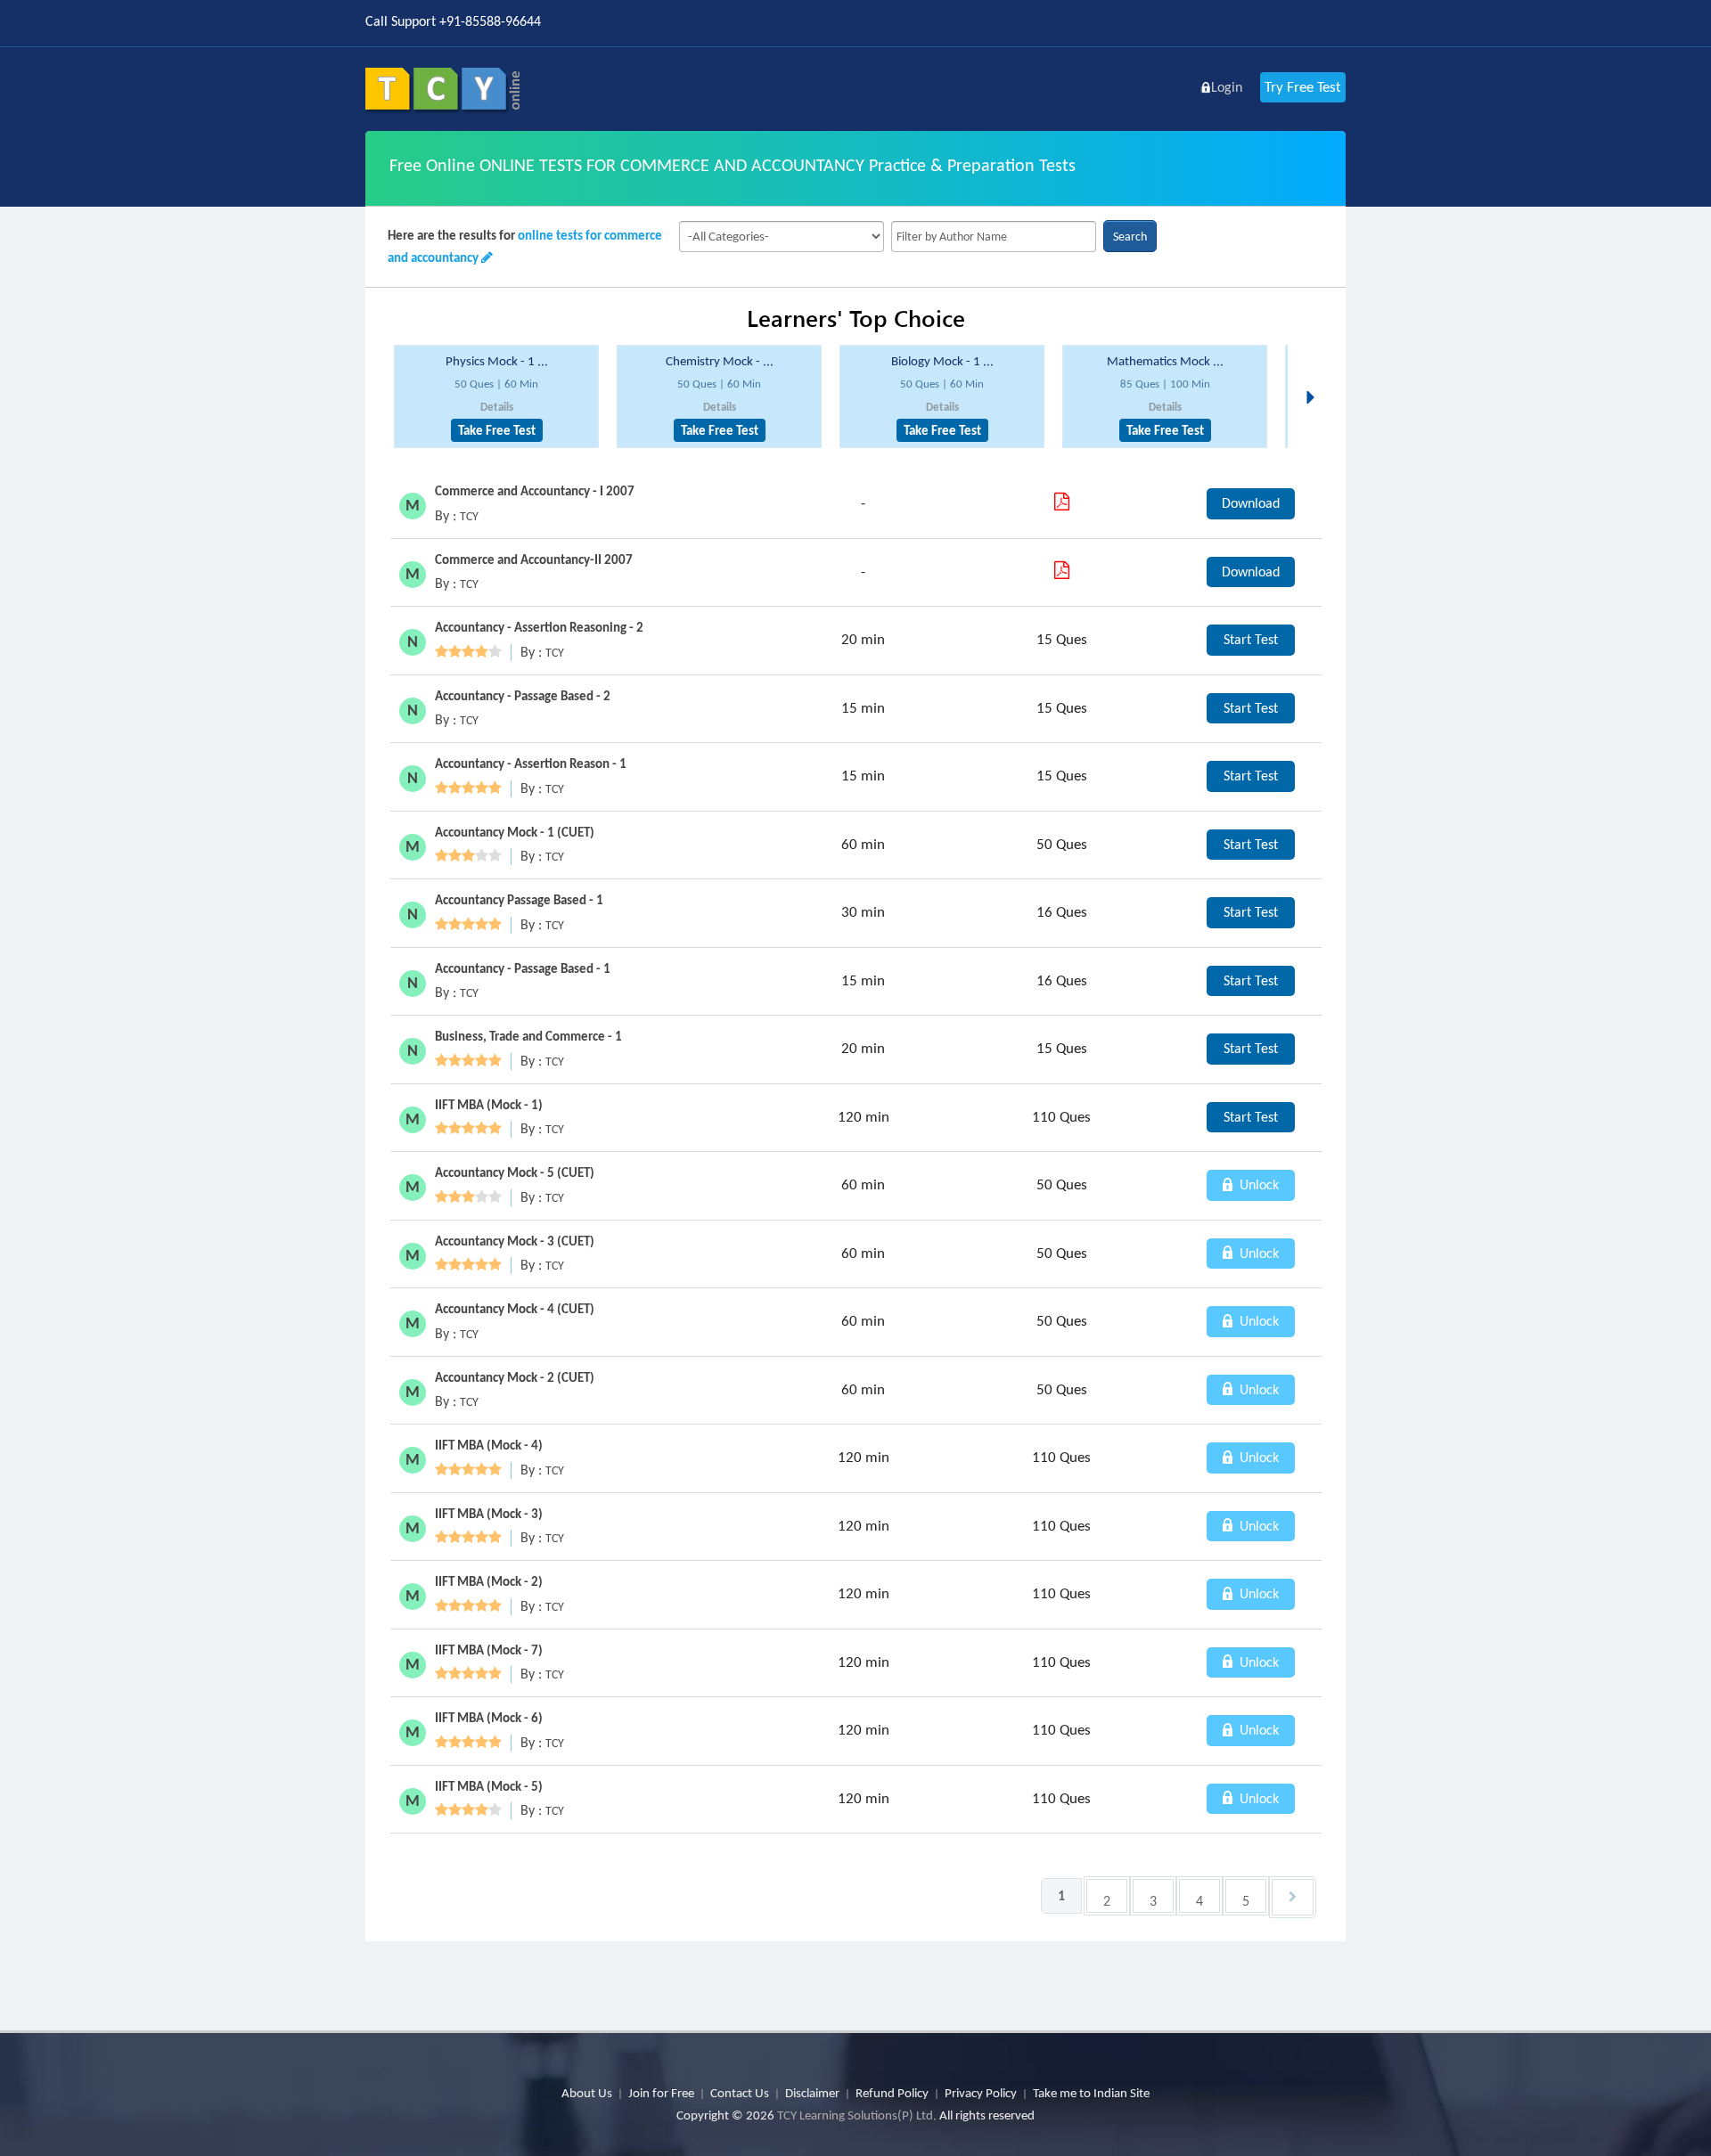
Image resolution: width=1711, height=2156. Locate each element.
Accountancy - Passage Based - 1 (523, 968)
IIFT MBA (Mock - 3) (489, 1514)
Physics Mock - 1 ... (497, 361)
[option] (496, 397)
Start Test (1251, 639)
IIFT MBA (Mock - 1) (489, 1105)
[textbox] (994, 237)
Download (1251, 503)
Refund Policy (892, 2093)
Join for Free (661, 2093)
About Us (587, 2093)
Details (497, 407)
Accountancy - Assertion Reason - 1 (531, 764)
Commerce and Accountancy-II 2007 (534, 559)
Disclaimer (812, 2093)
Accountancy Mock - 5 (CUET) (515, 1172)
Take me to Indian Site (1091, 2093)
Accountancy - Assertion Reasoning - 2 (539, 627)
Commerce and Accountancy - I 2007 (535, 491)
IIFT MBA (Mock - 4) (489, 1445)
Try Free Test (1303, 87)
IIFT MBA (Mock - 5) (489, 1786)
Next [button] (1315, 376)
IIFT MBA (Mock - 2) (489, 1581)
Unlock (1257, 1184)
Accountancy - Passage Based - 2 (523, 696)
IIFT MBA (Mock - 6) (489, 1718)
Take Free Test (497, 430)
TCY (469, 516)
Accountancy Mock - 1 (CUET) (515, 832)
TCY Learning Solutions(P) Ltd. (857, 2115)
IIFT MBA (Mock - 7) (489, 1650)
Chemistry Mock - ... (720, 361)
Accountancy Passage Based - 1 (519, 900)
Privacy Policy (981, 2093)
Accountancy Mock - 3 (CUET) (515, 1241)
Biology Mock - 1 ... (942, 361)
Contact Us (740, 2093)
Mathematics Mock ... (1165, 361)
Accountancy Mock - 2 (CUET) (515, 1377)
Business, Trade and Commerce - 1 (528, 1036)
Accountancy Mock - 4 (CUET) (515, 1309)
